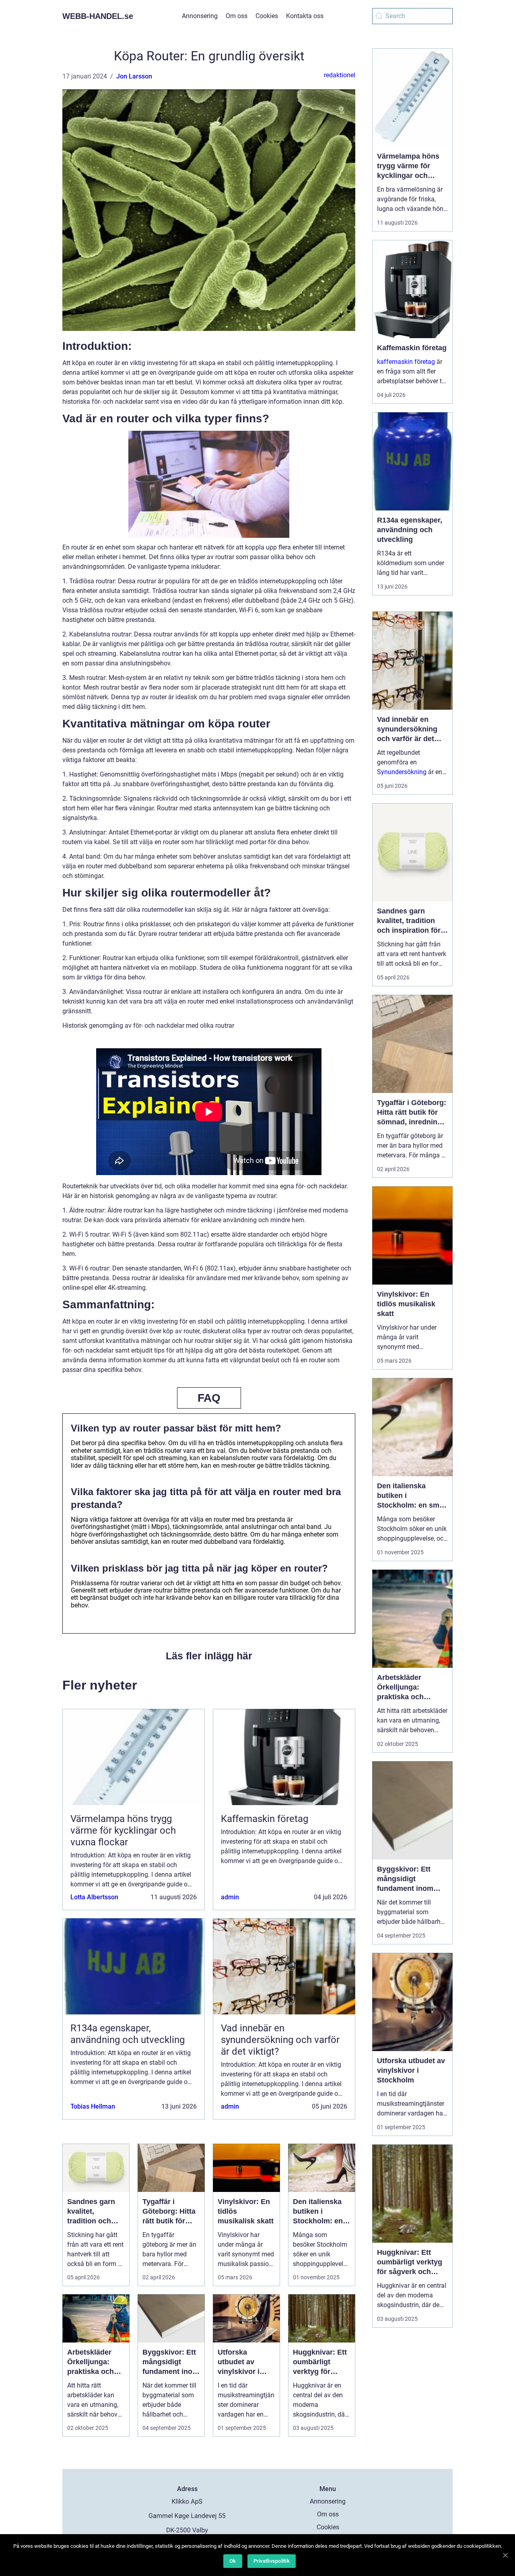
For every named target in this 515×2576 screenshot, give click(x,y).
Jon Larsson (134, 76)
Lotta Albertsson (94, 1897)
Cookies (267, 16)
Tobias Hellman (93, 2106)
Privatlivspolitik (272, 2561)
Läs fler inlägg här (209, 1656)
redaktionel (340, 75)
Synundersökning (402, 772)
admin (230, 1897)
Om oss (237, 16)
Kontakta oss (305, 16)
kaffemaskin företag (406, 362)
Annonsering (200, 16)
